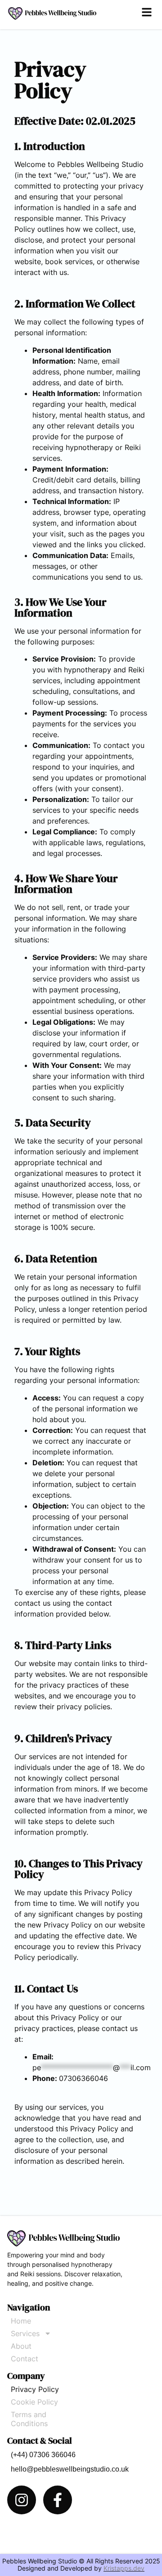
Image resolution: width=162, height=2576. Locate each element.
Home (21, 2321)
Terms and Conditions (29, 2419)
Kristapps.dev (124, 2568)
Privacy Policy (35, 2389)
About (21, 2346)
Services (25, 2333)
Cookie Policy (34, 2402)
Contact (25, 2359)
